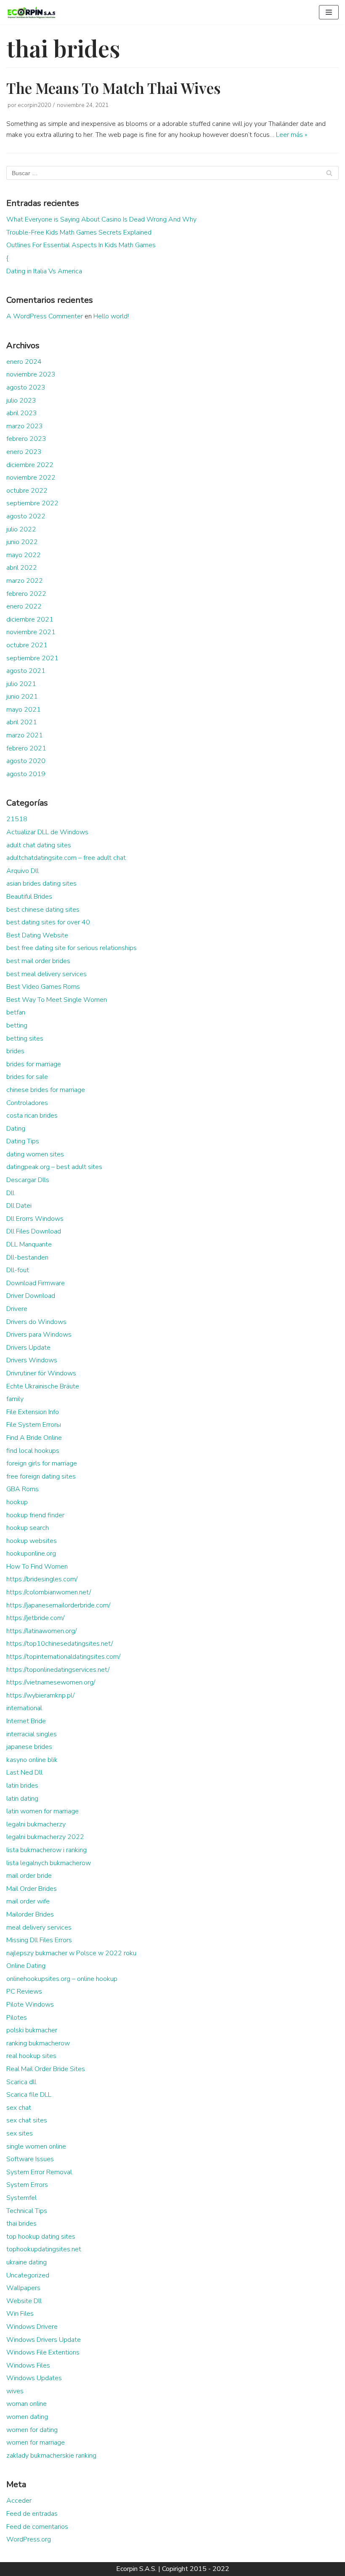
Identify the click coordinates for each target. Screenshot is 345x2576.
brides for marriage (34, 1064)
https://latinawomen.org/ (41, 1631)
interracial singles (32, 1734)
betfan (16, 1012)
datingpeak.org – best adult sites (54, 1167)
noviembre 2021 (31, 632)
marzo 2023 (25, 426)
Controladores (27, 1103)
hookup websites (32, 1541)
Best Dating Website (37, 935)
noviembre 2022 (31, 478)
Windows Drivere (32, 2327)
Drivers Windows (32, 1360)
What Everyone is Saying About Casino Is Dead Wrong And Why (101, 219)
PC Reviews (24, 1991)
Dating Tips (23, 1141)
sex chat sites (27, 2120)
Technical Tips (27, 2211)
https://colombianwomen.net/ (49, 1592)
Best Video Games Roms (43, 987)
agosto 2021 (26, 671)
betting (17, 1025)
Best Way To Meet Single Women (57, 1000)
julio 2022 (21, 529)
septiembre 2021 (32, 658)
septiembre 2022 (32, 503)
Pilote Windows (30, 2005)
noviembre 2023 (31, 374)
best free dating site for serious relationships (72, 948)
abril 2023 (22, 413)
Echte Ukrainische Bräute (43, 1386)
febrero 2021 (26, 748)
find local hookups (33, 1451)
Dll (10, 1193)
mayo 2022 (24, 555)
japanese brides (29, 1747)
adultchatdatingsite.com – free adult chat (66, 858)
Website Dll (24, 2301)
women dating (27, 2417)
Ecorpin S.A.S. (136, 2569)
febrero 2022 (26, 594)
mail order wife (28, 1901)
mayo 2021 (24, 710)
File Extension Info (33, 1412)
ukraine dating (27, 2262)
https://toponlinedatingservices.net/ (58, 1670)
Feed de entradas (32, 2514)
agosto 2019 (26, 774)
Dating (16, 1129)
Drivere (17, 1309)
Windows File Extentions (43, 2352)
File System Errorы (34, 1425)
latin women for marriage (42, 1811)
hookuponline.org (31, 1554)
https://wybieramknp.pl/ (40, 1695)
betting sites (25, 1038)
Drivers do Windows (36, 1322)
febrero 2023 (26, 439)
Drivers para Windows (39, 1335)
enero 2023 (24, 452)
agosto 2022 (26, 516)
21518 (17, 819)
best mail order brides (38, 961)
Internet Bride (26, 1721)
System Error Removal (39, 2172)
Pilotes (17, 2018)
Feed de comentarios (37, 2527)
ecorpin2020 (34, 105)
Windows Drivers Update (44, 2340)
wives (15, 2391)
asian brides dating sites (41, 884)
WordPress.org (29, 2539)
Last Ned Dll (24, 1773)
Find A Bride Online (34, 1438)
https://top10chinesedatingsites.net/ (60, 1644)
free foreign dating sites (41, 1476)
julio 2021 (21, 684)
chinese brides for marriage (46, 1090)
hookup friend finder (35, 1515)
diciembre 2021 (30, 619)
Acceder (19, 2501)
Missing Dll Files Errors (39, 1940)
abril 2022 (22, 568)
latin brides (22, 1786)
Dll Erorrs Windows (35, 1219)
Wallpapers (23, 2288)
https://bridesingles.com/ (42, 1579)
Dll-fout (18, 1270)
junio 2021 (22, 697)
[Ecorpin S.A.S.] (32, 12)
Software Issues (30, 2159)
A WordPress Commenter (45, 316)
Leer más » (292, 135)
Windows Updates (34, 2378)
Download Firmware (36, 1283)
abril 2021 (22, 722)
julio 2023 (21, 400)
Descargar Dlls (28, 1180)
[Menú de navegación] (329, 12)
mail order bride (29, 1876)
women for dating (32, 2430)
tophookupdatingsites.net (44, 2249)
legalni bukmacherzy (36, 1824)
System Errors (27, 2185)
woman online (27, 2404)
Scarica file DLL (29, 2095)
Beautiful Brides (29, 897)
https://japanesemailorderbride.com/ (58, 1605)
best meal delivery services (46, 974)
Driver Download (31, 1296)
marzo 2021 (25, 735)
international (24, 1708)
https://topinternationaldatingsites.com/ (63, 1657)
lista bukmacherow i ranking (46, 1850)
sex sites (20, 2133)
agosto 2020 (26, 761)
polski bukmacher (32, 2030)
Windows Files (28, 2365)
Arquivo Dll (23, 871)
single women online (36, 2146)
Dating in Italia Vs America (44, 271)
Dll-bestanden (27, 1257)
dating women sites (35, 1154)
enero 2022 (24, 606)
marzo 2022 (25, 581)
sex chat (19, 2108)
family (15, 1399)
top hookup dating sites (41, 2237)
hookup (17, 1502)
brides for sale (27, 1077)
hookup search (28, 1528)
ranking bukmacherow (38, 2043)
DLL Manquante (29, 1244)
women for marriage (36, 2443)
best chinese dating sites (43, 910)
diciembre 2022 (30, 465)
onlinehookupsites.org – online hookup (62, 1979)
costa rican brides (32, 1116)
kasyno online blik (32, 1760)
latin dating (22, 1799)
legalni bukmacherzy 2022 (45, 1837)
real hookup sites (31, 2056)
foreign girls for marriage (42, 1463)
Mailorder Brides (30, 1914)
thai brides (21, 2224)
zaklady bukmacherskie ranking (51, 2456)
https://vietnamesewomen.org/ (51, 1682)
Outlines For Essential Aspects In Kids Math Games (81, 245)
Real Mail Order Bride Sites (46, 2069)
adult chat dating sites (39, 845)
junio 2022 (22, 542)
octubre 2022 (27, 491)
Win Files (20, 2314)
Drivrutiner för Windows (41, 1373)
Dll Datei (19, 1206)
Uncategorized (28, 2275)
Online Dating (26, 1966)
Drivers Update (28, 1348)
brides (15, 1051)
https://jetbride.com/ (35, 1618)
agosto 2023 (26, 387)
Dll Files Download (34, 1231)
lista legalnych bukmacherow (49, 1863)
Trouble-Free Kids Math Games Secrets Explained (79, 232)
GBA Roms (23, 1489)
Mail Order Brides (32, 1889)
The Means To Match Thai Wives (113, 88)
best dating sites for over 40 (48, 922)
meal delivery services (39, 1927)
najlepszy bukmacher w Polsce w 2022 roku (71, 1953)
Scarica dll (21, 2082)
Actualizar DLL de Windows (47, 832)
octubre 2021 (27, 645)
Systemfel (21, 2198)
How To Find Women (37, 1567)
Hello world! (111, 316)
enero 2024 (24, 362)
